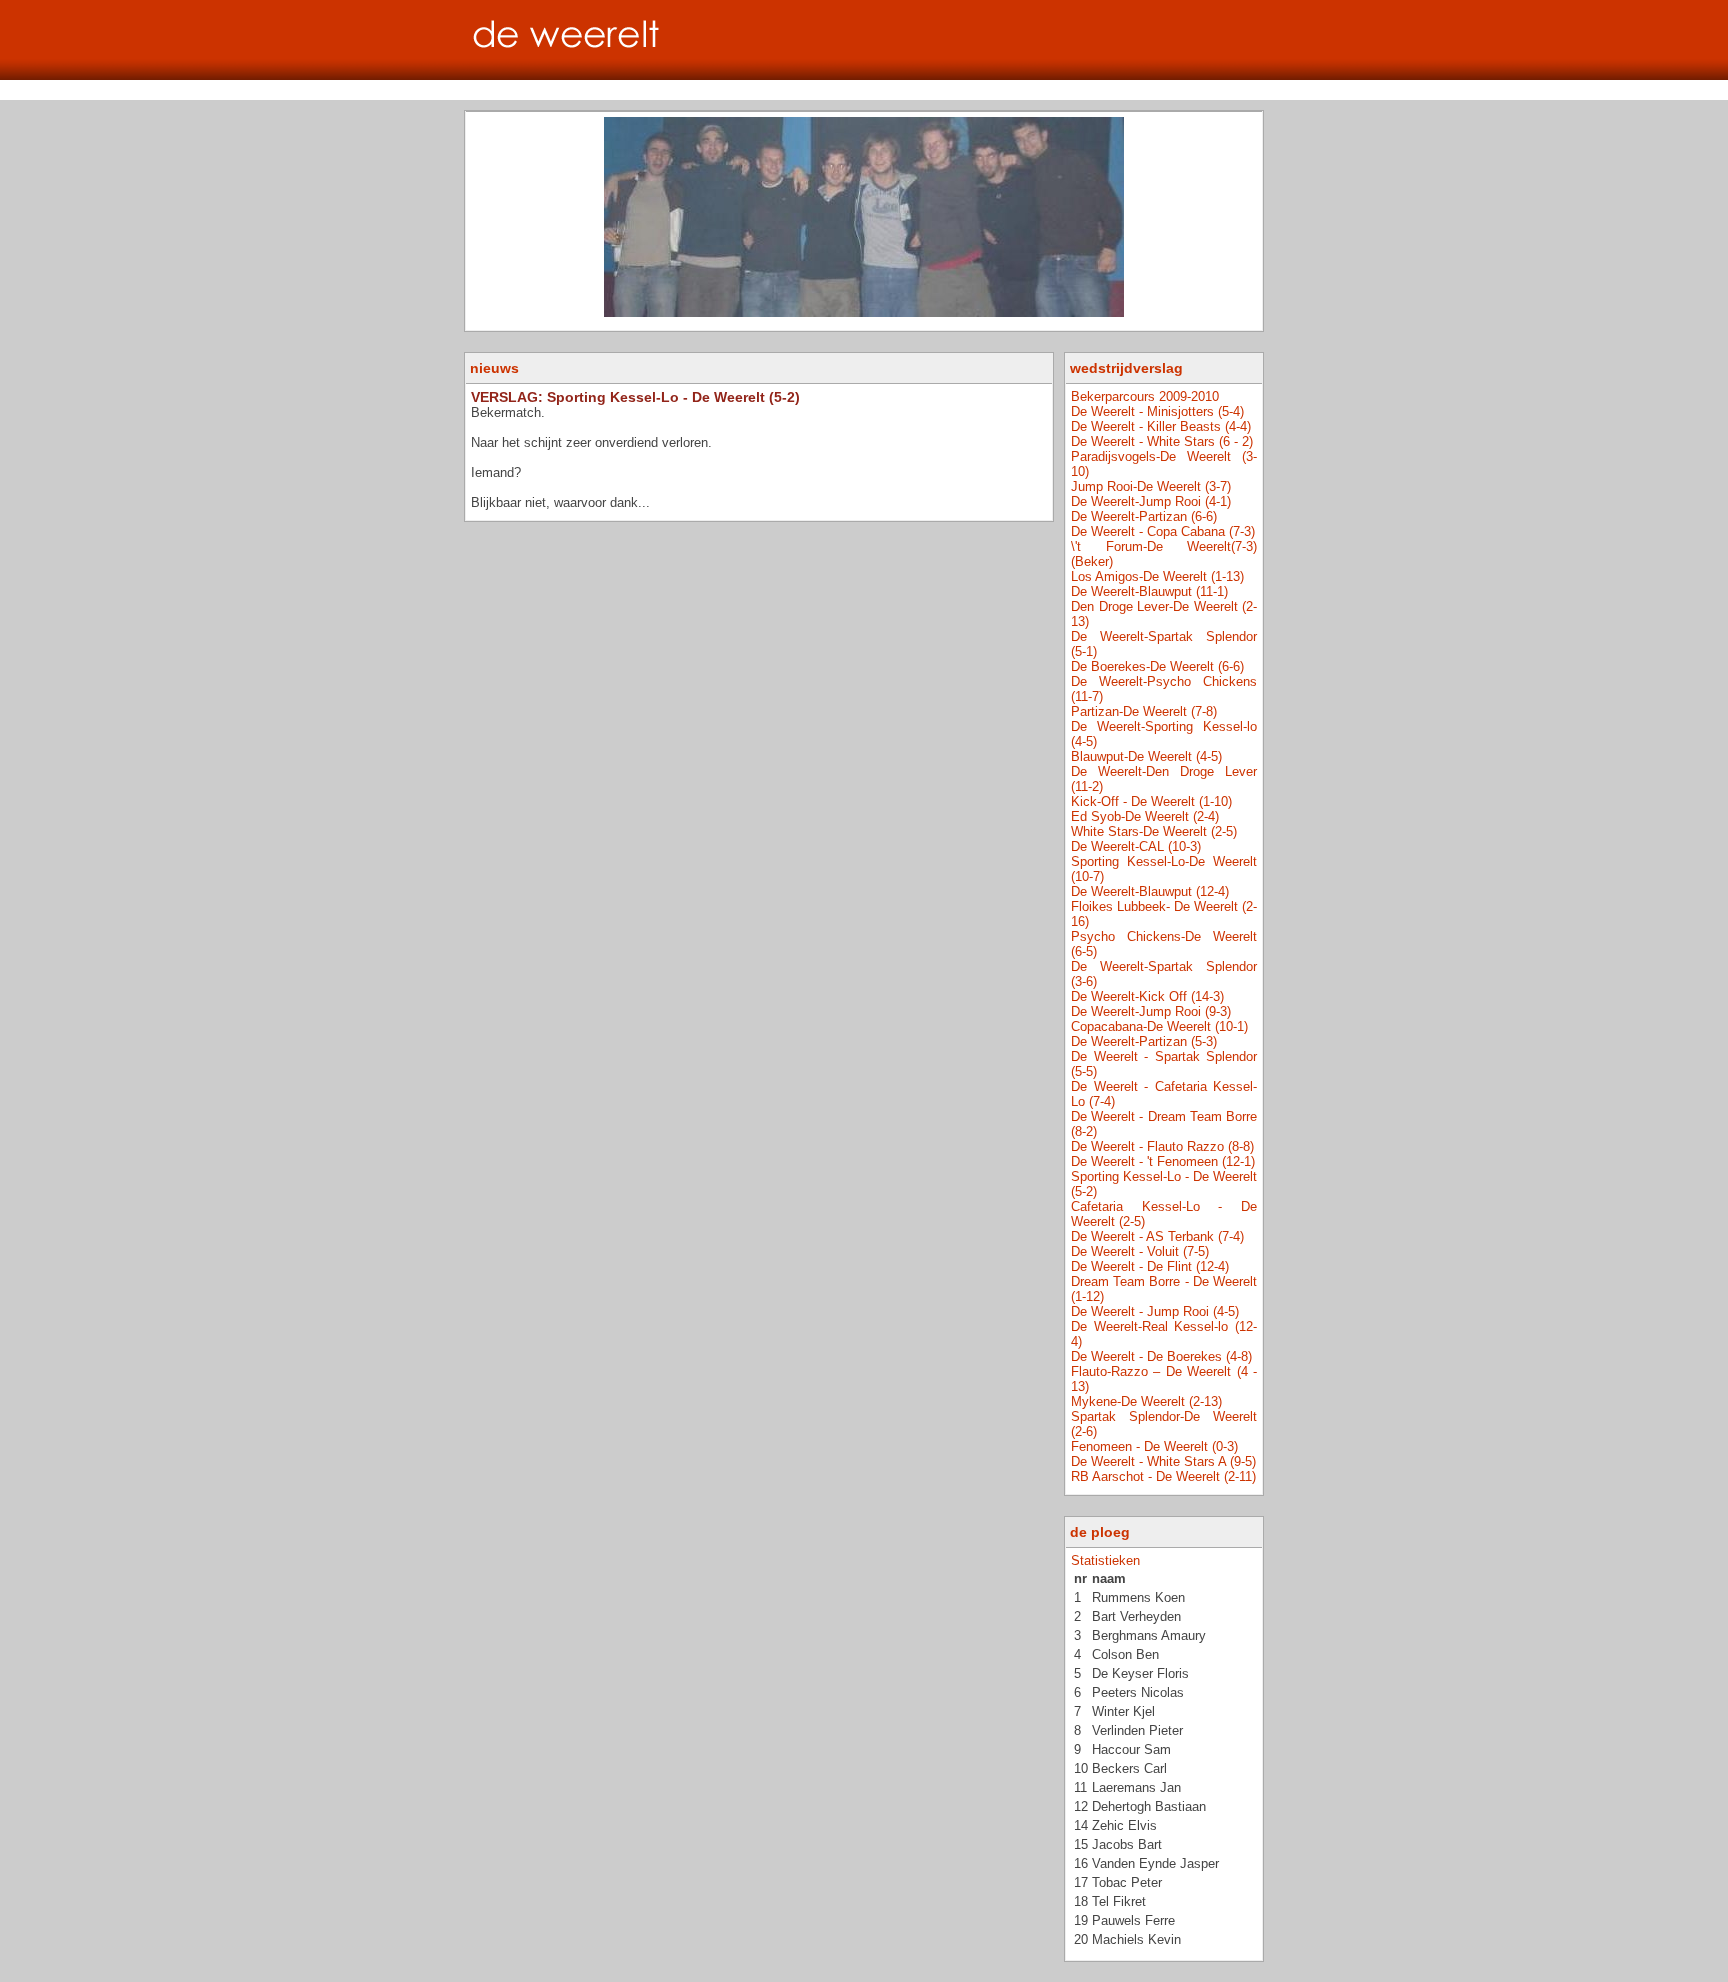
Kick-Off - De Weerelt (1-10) (1151, 801)
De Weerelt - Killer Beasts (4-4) (1161, 426)
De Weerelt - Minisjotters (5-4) (1157, 411)
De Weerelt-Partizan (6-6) (1144, 516)
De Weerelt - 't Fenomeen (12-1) (1163, 1161)
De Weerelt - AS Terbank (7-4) (1157, 1236)
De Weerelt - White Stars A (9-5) (1163, 1461)
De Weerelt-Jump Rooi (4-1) (1151, 501)
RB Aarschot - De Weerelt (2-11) (1163, 1476)
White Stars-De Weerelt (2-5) (1154, 831)
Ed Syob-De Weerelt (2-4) (1145, 816)
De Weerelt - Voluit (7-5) (1140, 1251)
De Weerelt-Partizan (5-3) (1144, 1041)
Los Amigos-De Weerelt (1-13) (1157, 576)
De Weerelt (864, 40)
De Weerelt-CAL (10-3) (1136, 846)
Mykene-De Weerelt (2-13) (1146, 1401)
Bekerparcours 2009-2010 (1145, 396)
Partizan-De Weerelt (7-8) (1144, 711)
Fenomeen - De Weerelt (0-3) (1154, 1446)
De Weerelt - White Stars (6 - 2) (1162, 441)
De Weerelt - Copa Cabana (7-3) (1163, 531)
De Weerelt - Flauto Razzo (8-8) (1162, 1146)
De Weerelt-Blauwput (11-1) (1149, 591)
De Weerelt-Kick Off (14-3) (1147, 996)
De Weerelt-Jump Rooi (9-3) (1151, 1011)
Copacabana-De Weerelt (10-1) (1159, 1026)
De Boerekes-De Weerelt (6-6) (1157, 666)
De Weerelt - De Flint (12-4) (1150, 1266)
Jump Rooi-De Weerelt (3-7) (1151, 486)
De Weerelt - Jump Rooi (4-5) (1155, 1311)
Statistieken (1105, 1560)
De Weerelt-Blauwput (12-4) (1150, 891)
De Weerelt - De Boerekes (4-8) (1161, 1356)
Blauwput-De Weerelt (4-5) (1146, 756)
